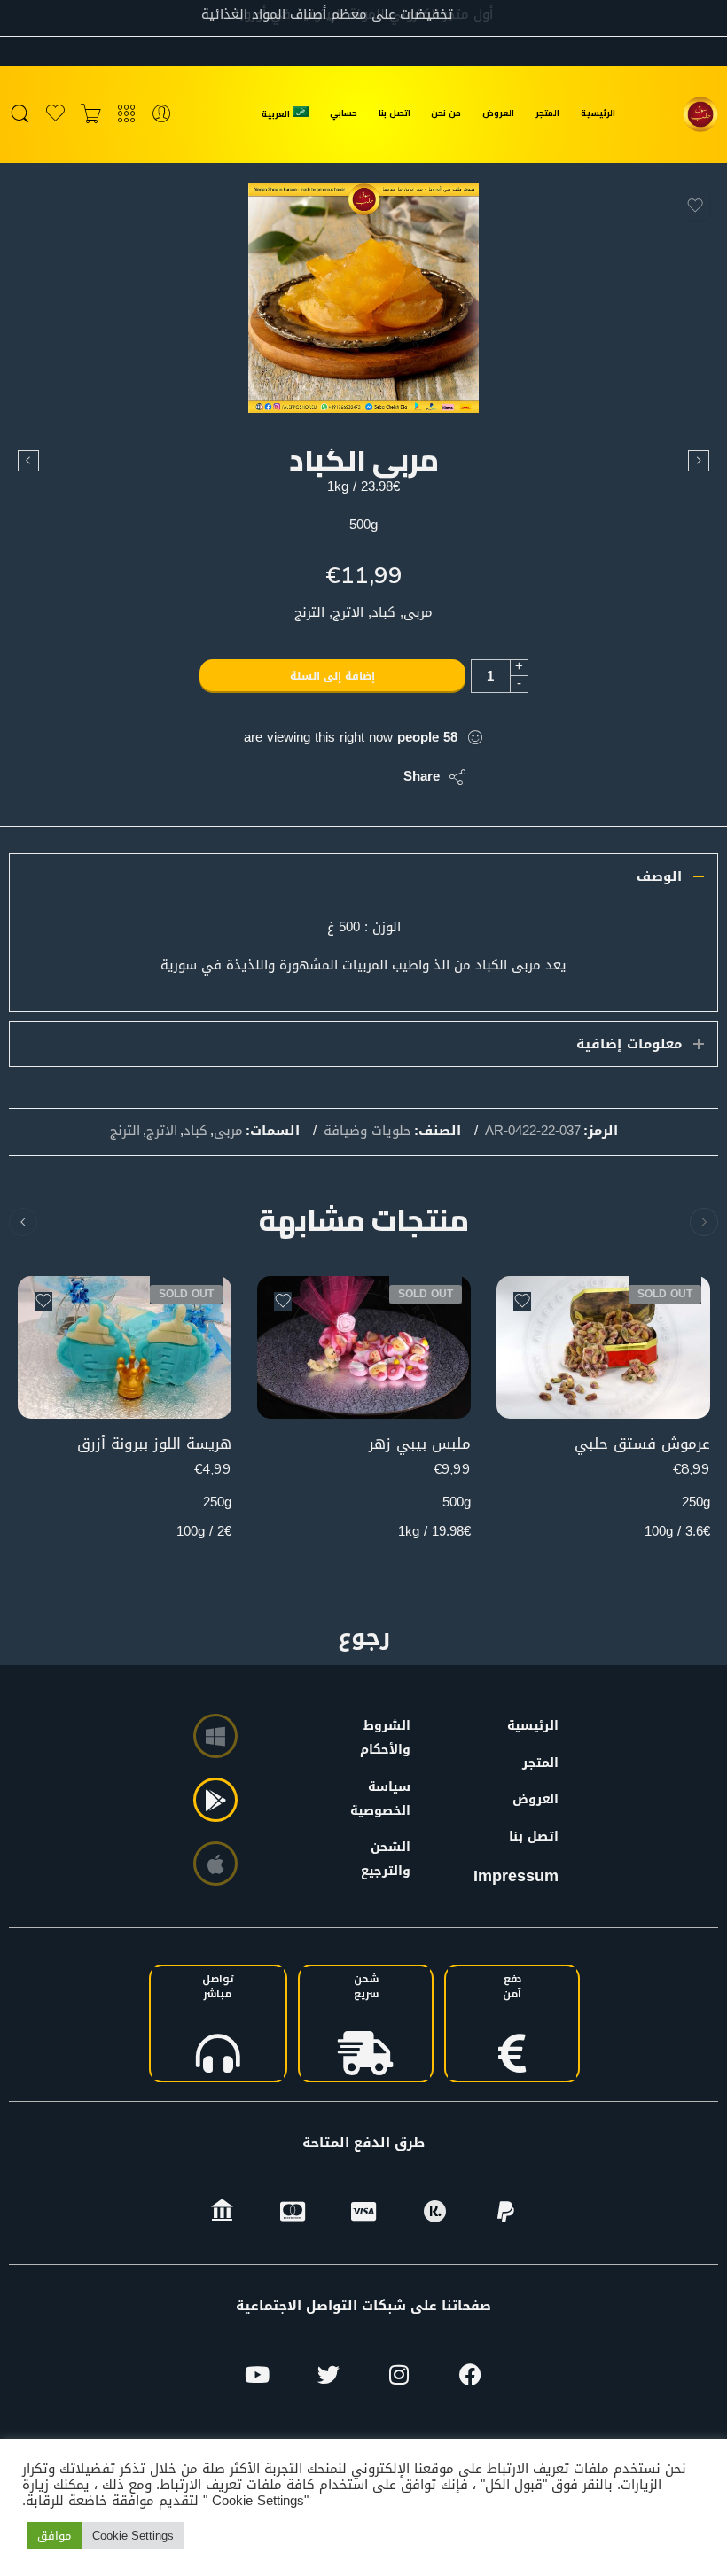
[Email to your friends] (268, 777)
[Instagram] (399, 2375)
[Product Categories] (126, 114)
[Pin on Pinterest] (304, 777)
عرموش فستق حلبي (642, 1444)
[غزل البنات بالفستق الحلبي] (699, 461)
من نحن (446, 113)
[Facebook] (470, 2375)
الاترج (162, 1132)
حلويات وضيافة (367, 1132)
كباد (195, 1132)
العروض (498, 113)
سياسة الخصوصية (389, 1799)
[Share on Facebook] (339, 777)
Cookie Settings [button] (133, 2536)
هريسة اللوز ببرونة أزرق (154, 1444)
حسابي (344, 113)
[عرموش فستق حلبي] (603, 1347)
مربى (228, 1132)
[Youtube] (257, 2375)
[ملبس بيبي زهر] (364, 1347)
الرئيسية (598, 113)
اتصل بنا (395, 113)
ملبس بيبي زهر (420, 1444)
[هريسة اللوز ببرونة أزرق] (125, 1347)
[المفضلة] (695, 206)
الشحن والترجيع (389, 1859)
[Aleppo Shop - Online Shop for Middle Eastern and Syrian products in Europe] (700, 114)
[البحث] (20, 114)
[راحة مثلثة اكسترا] (28, 461)
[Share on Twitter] (375, 777)
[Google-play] (215, 1800)
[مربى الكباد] (363, 298)
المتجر (547, 113)
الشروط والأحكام (389, 1738)
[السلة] (91, 114)
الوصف (659, 876)
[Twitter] (328, 2375)
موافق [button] (54, 2536)
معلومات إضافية (629, 1044)
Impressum (516, 1876)
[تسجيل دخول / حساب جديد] (162, 114)
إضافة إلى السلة (332, 676)
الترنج (125, 1132)
